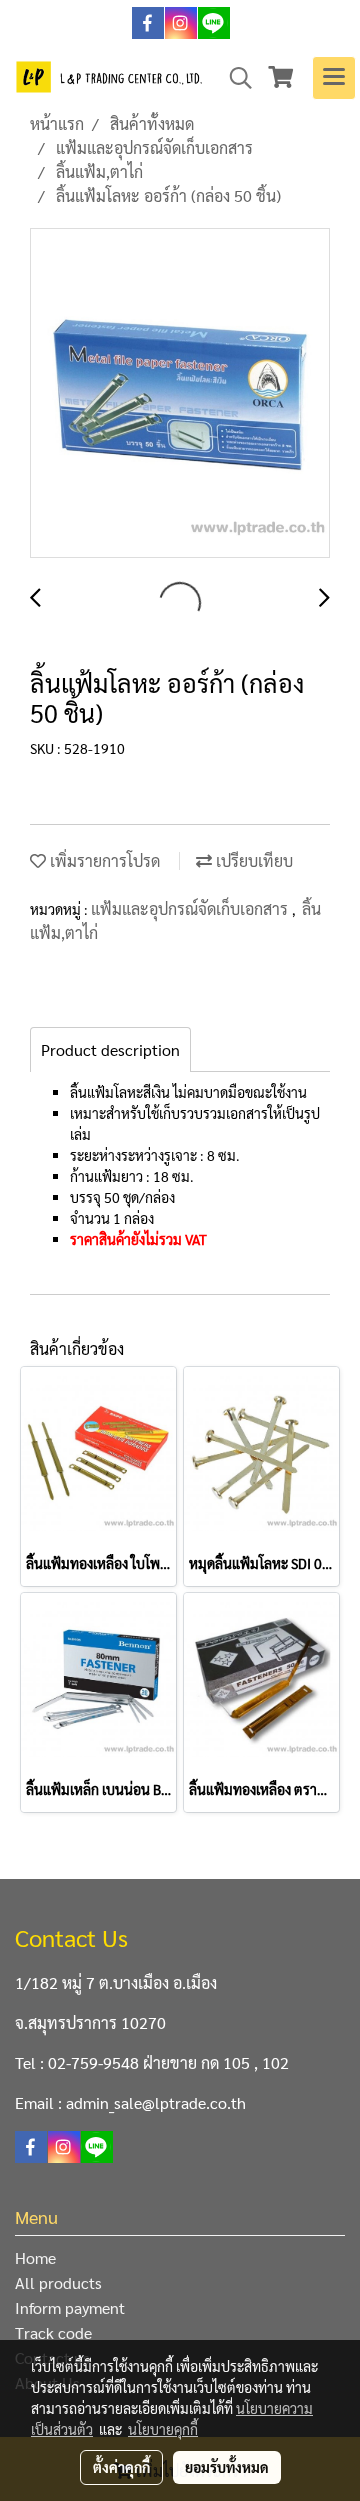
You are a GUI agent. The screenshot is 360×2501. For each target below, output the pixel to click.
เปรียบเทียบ (252, 860)
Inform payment (70, 2307)
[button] (234, 78)
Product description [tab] (110, 1049)
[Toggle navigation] (334, 78)
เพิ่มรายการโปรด (103, 860)
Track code (53, 2332)
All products (58, 2282)
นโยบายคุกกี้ (163, 2429)
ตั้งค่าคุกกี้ (121, 2467)
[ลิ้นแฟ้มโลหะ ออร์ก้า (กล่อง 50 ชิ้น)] (180, 394)
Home (35, 2257)
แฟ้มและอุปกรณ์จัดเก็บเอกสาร (191, 908)
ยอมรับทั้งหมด (227, 2467)
